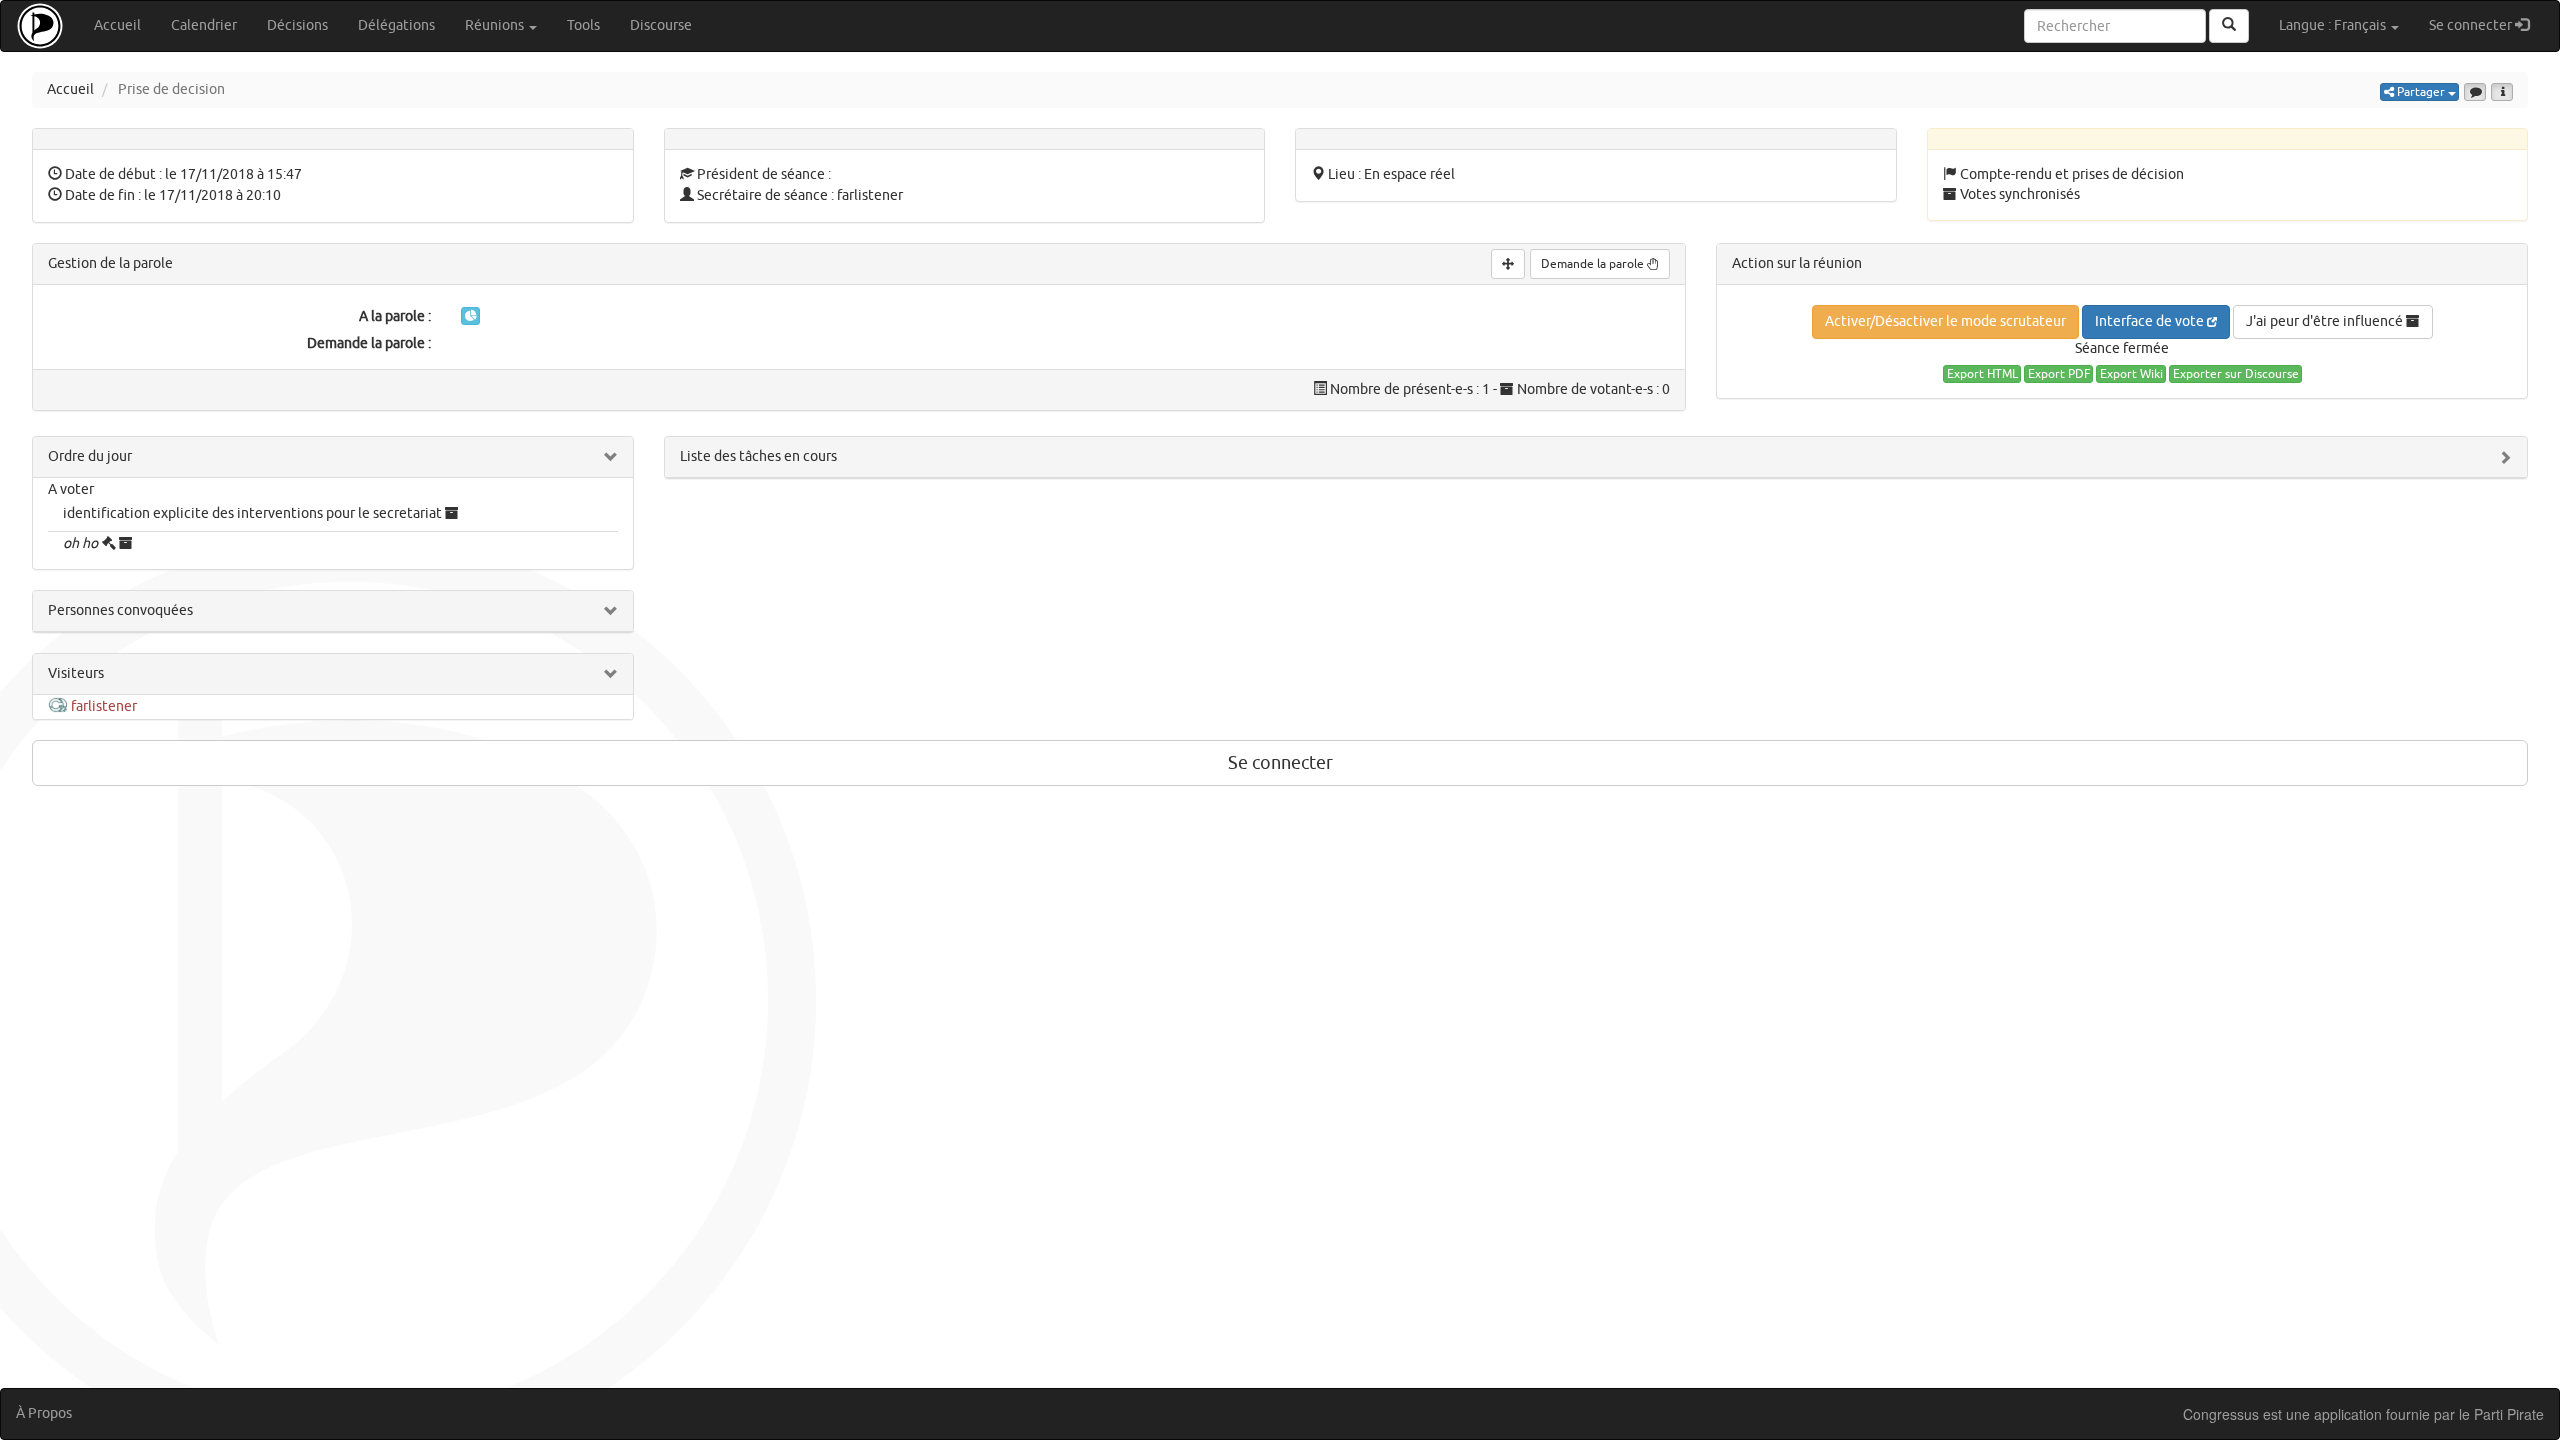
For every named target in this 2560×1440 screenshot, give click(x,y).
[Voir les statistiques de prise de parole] (470, 316)
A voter (71, 489)
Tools (583, 25)
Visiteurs (76, 673)
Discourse (661, 25)
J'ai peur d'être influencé (2326, 321)
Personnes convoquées (120, 610)
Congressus (2221, 1414)
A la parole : (395, 316)
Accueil (117, 25)
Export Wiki (2131, 374)
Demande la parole (1594, 264)
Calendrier (204, 25)
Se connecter (2486, 25)
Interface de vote (2151, 321)
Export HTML (1982, 374)
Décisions (297, 25)
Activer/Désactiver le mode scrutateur (1945, 321)
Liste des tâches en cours (758, 456)
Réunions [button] (496, 25)
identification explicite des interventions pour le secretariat (252, 513)
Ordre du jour (90, 456)
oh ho (80, 543)
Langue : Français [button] (2334, 25)
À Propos (44, 1413)
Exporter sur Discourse (2236, 374)
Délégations (396, 25)
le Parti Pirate (2501, 1414)
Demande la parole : (369, 343)
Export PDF (2059, 374)
